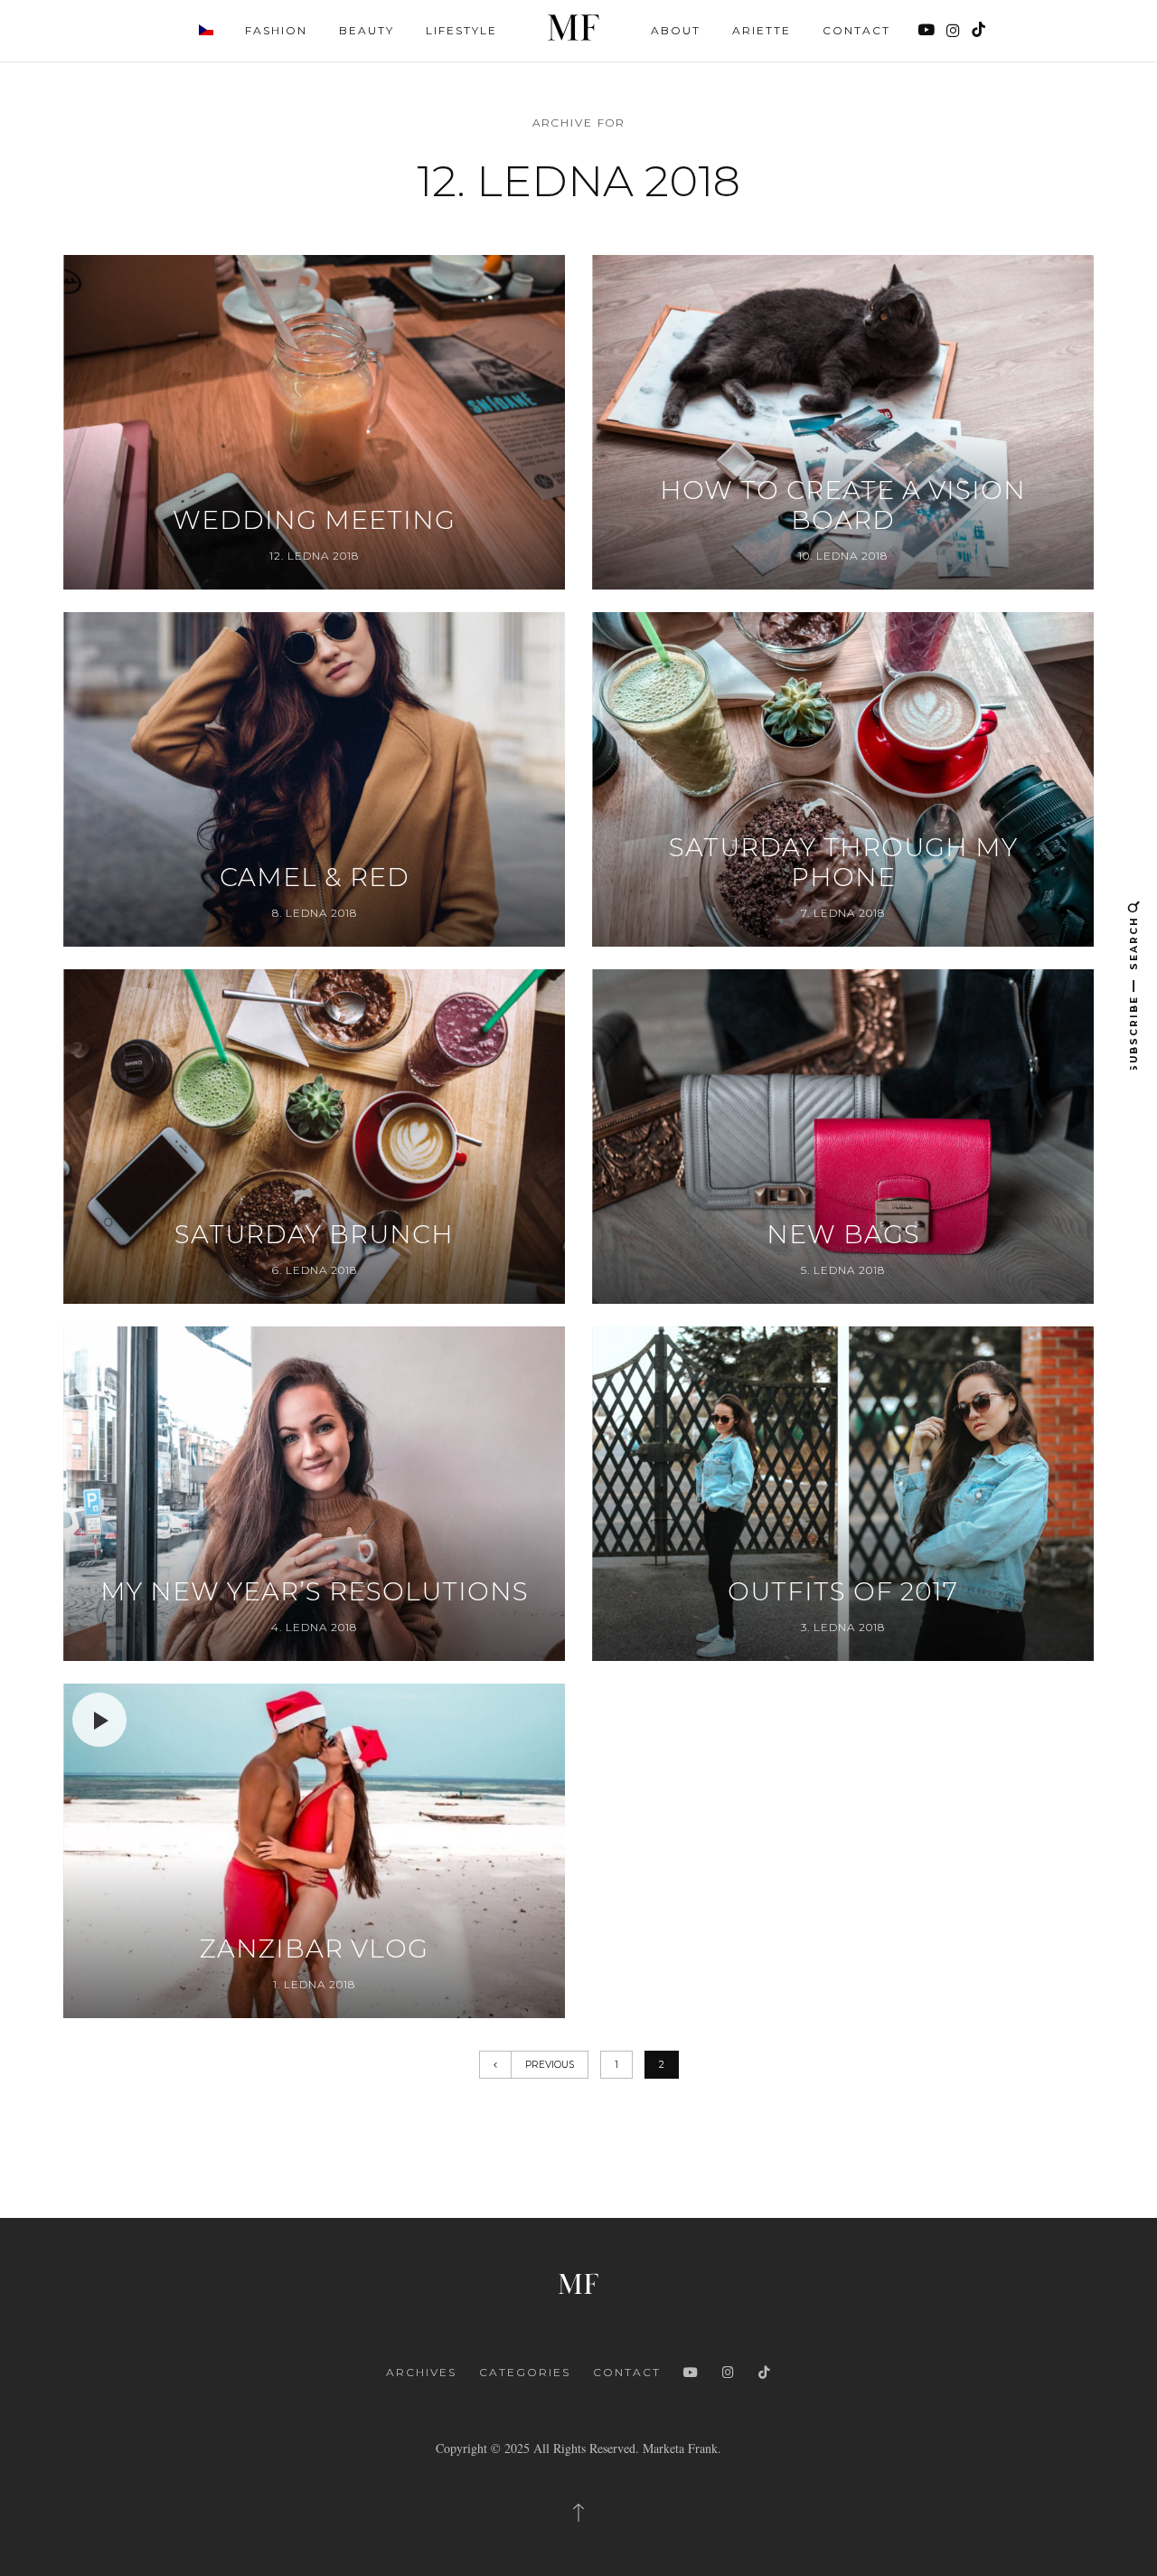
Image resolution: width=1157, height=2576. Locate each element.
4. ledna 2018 (314, 1627)
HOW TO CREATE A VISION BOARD (843, 506)
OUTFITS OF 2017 (843, 1592)
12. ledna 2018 (314, 556)
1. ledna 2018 (314, 1984)
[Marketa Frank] (578, 2282)
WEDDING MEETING (314, 520)
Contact (856, 30)
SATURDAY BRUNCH (314, 1235)
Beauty (367, 30)
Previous (550, 2065)
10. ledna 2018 (843, 556)
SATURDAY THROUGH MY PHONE (843, 863)
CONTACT (627, 2372)
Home (574, 28)
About (676, 30)
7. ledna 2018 (843, 913)
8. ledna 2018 (315, 913)
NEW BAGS (843, 1235)
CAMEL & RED (315, 878)
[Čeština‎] (206, 29)
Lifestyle (461, 30)
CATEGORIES (525, 2372)
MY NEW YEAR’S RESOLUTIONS (315, 1592)
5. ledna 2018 (843, 1270)
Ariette (762, 30)
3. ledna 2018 (843, 1627)
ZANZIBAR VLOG (314, 1949)
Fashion (276, 30)
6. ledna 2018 (315, 1270)
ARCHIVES (421, 2372)
